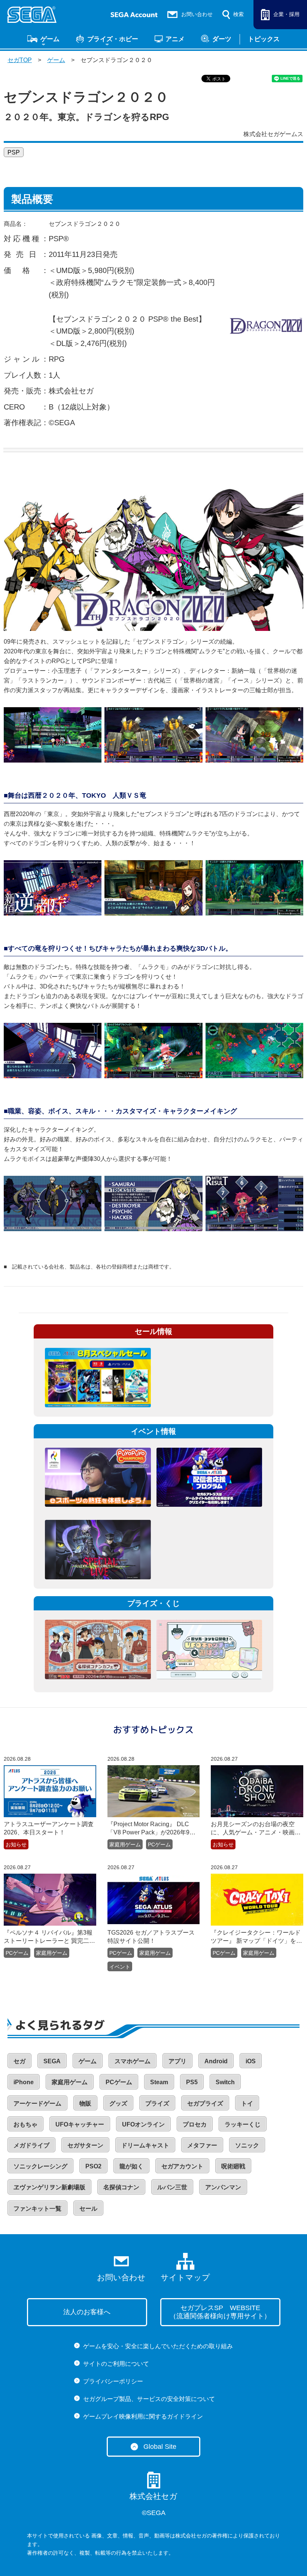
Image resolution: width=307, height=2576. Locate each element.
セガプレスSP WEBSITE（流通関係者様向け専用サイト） (220, 2312)
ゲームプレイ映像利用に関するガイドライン (143, 2416)
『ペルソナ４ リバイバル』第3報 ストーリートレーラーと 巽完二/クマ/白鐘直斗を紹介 (50, 1937)
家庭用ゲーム (125, 1844)
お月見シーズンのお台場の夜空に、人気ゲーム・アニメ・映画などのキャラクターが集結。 (256, 1829)
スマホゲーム (133, 2061)
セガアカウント (182, 2166)
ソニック (247, 2145)
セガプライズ (205, 2103)
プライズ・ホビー (113, 39)
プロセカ (195, 2124)
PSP (14, 152)
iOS (251, 2061)
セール (88, 2209)
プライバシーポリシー (113, 2381)
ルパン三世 (172, 2187)
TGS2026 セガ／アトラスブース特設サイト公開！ (151, 1937)
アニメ (175, 39)
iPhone (24, 2082)
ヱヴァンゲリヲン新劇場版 (49, 2187)
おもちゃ (25, 2124)
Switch (225, 2082)
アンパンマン (223, 2187)
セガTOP (20, 60)
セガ (19, 2061)
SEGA (52, 2061)
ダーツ (222, 39)
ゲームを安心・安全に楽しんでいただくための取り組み (158, 2346)
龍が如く (131, 2166)
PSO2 (93, 2166)
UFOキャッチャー (80, 2124)
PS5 (192, 2082)
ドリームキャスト (145, 2145)
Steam (159, 2082)
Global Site (160, 2447)
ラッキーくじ (243, 2124)
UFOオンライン (143, 2124)
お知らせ (16, 1844)
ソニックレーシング (40, 2166)
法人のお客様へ (87, 2312)
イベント (120, 1967)
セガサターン (85, 2145)
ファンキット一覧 (37, 2209)
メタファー (202, 2145)
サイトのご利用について (116, 2364)
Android (216, 2061)
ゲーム (50, 39)
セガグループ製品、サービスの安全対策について (149, 2399)
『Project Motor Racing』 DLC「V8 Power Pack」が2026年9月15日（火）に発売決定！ (151, 1829)
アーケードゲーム (37, 2103)
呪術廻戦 (233, 2166)
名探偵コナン (121, 2187)
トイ (247, 2103)
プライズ (157, 2103)
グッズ (118, 2103)
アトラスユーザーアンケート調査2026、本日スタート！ (49, 1828)
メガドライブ (31, 2145)
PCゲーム (159, 1844)
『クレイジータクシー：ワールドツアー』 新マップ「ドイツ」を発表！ (256, 1937)
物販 (85, 2103)
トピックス (264, 39)
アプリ (177, 2061)
